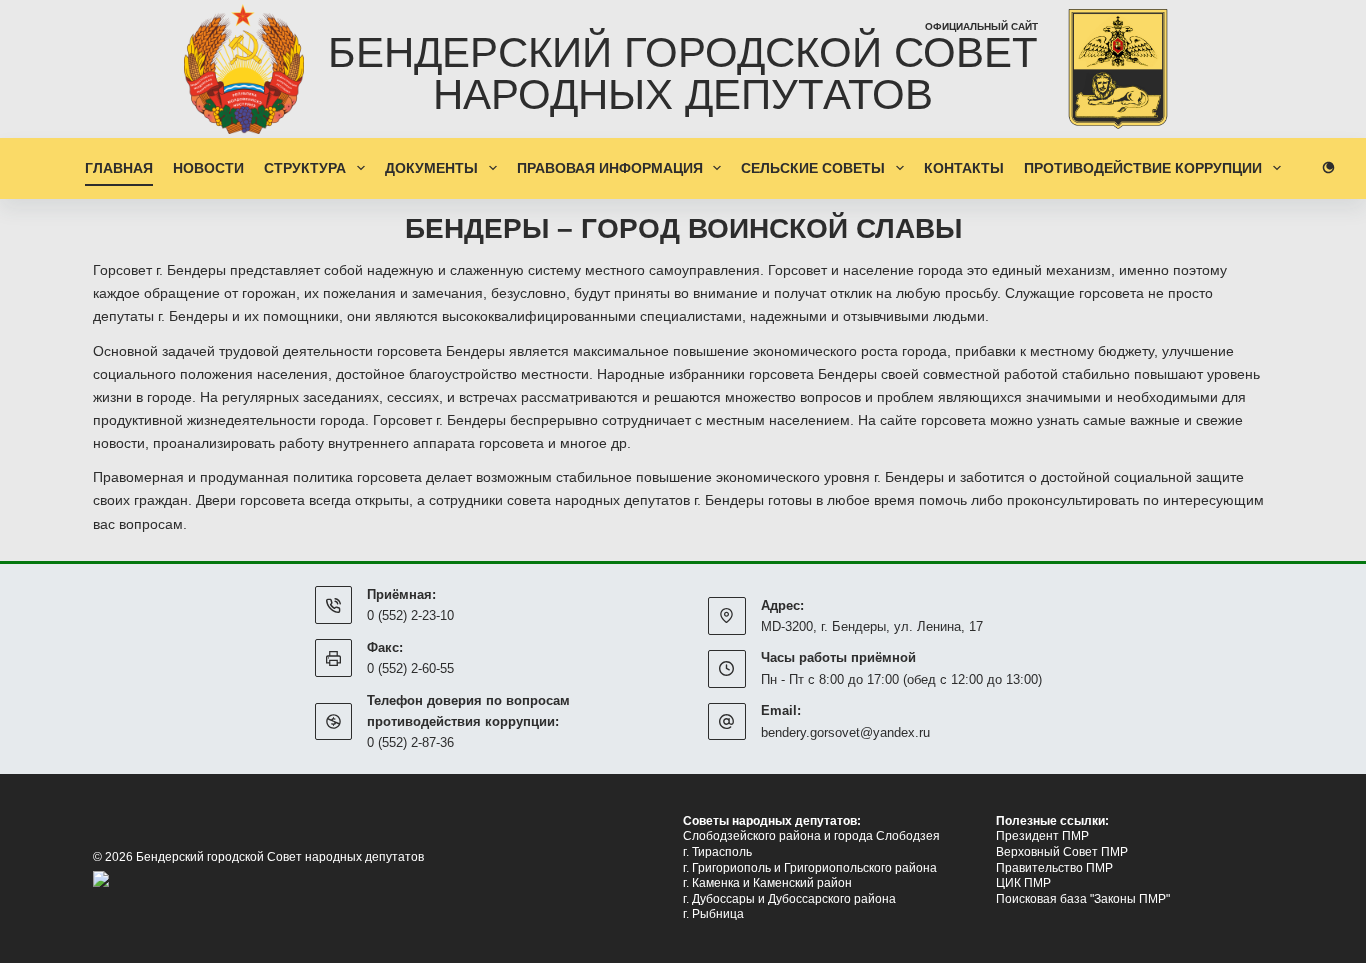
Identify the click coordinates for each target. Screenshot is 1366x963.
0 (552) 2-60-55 (410, 668)
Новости (208, 168)
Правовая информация (610, 168)
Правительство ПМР (1054, 868)
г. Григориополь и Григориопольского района (810, 868)
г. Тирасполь (717, 852)
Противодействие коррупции (1143, 168)
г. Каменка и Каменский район (767, 883)
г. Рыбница (713, 914)
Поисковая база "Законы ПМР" (1083, 899)
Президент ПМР (1042, 836)
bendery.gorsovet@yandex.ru (845, 732)
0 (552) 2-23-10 (410, 615)
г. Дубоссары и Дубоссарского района (789, 899)
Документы (431, 168)
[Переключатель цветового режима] (1328, 167)
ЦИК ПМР (1023, 883)
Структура (305, 168)
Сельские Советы (813, 168)
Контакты (964, 168)
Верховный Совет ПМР (1062, 852)
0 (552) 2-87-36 (410, 742)
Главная (119, 168)
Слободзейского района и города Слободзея (811, 836)
